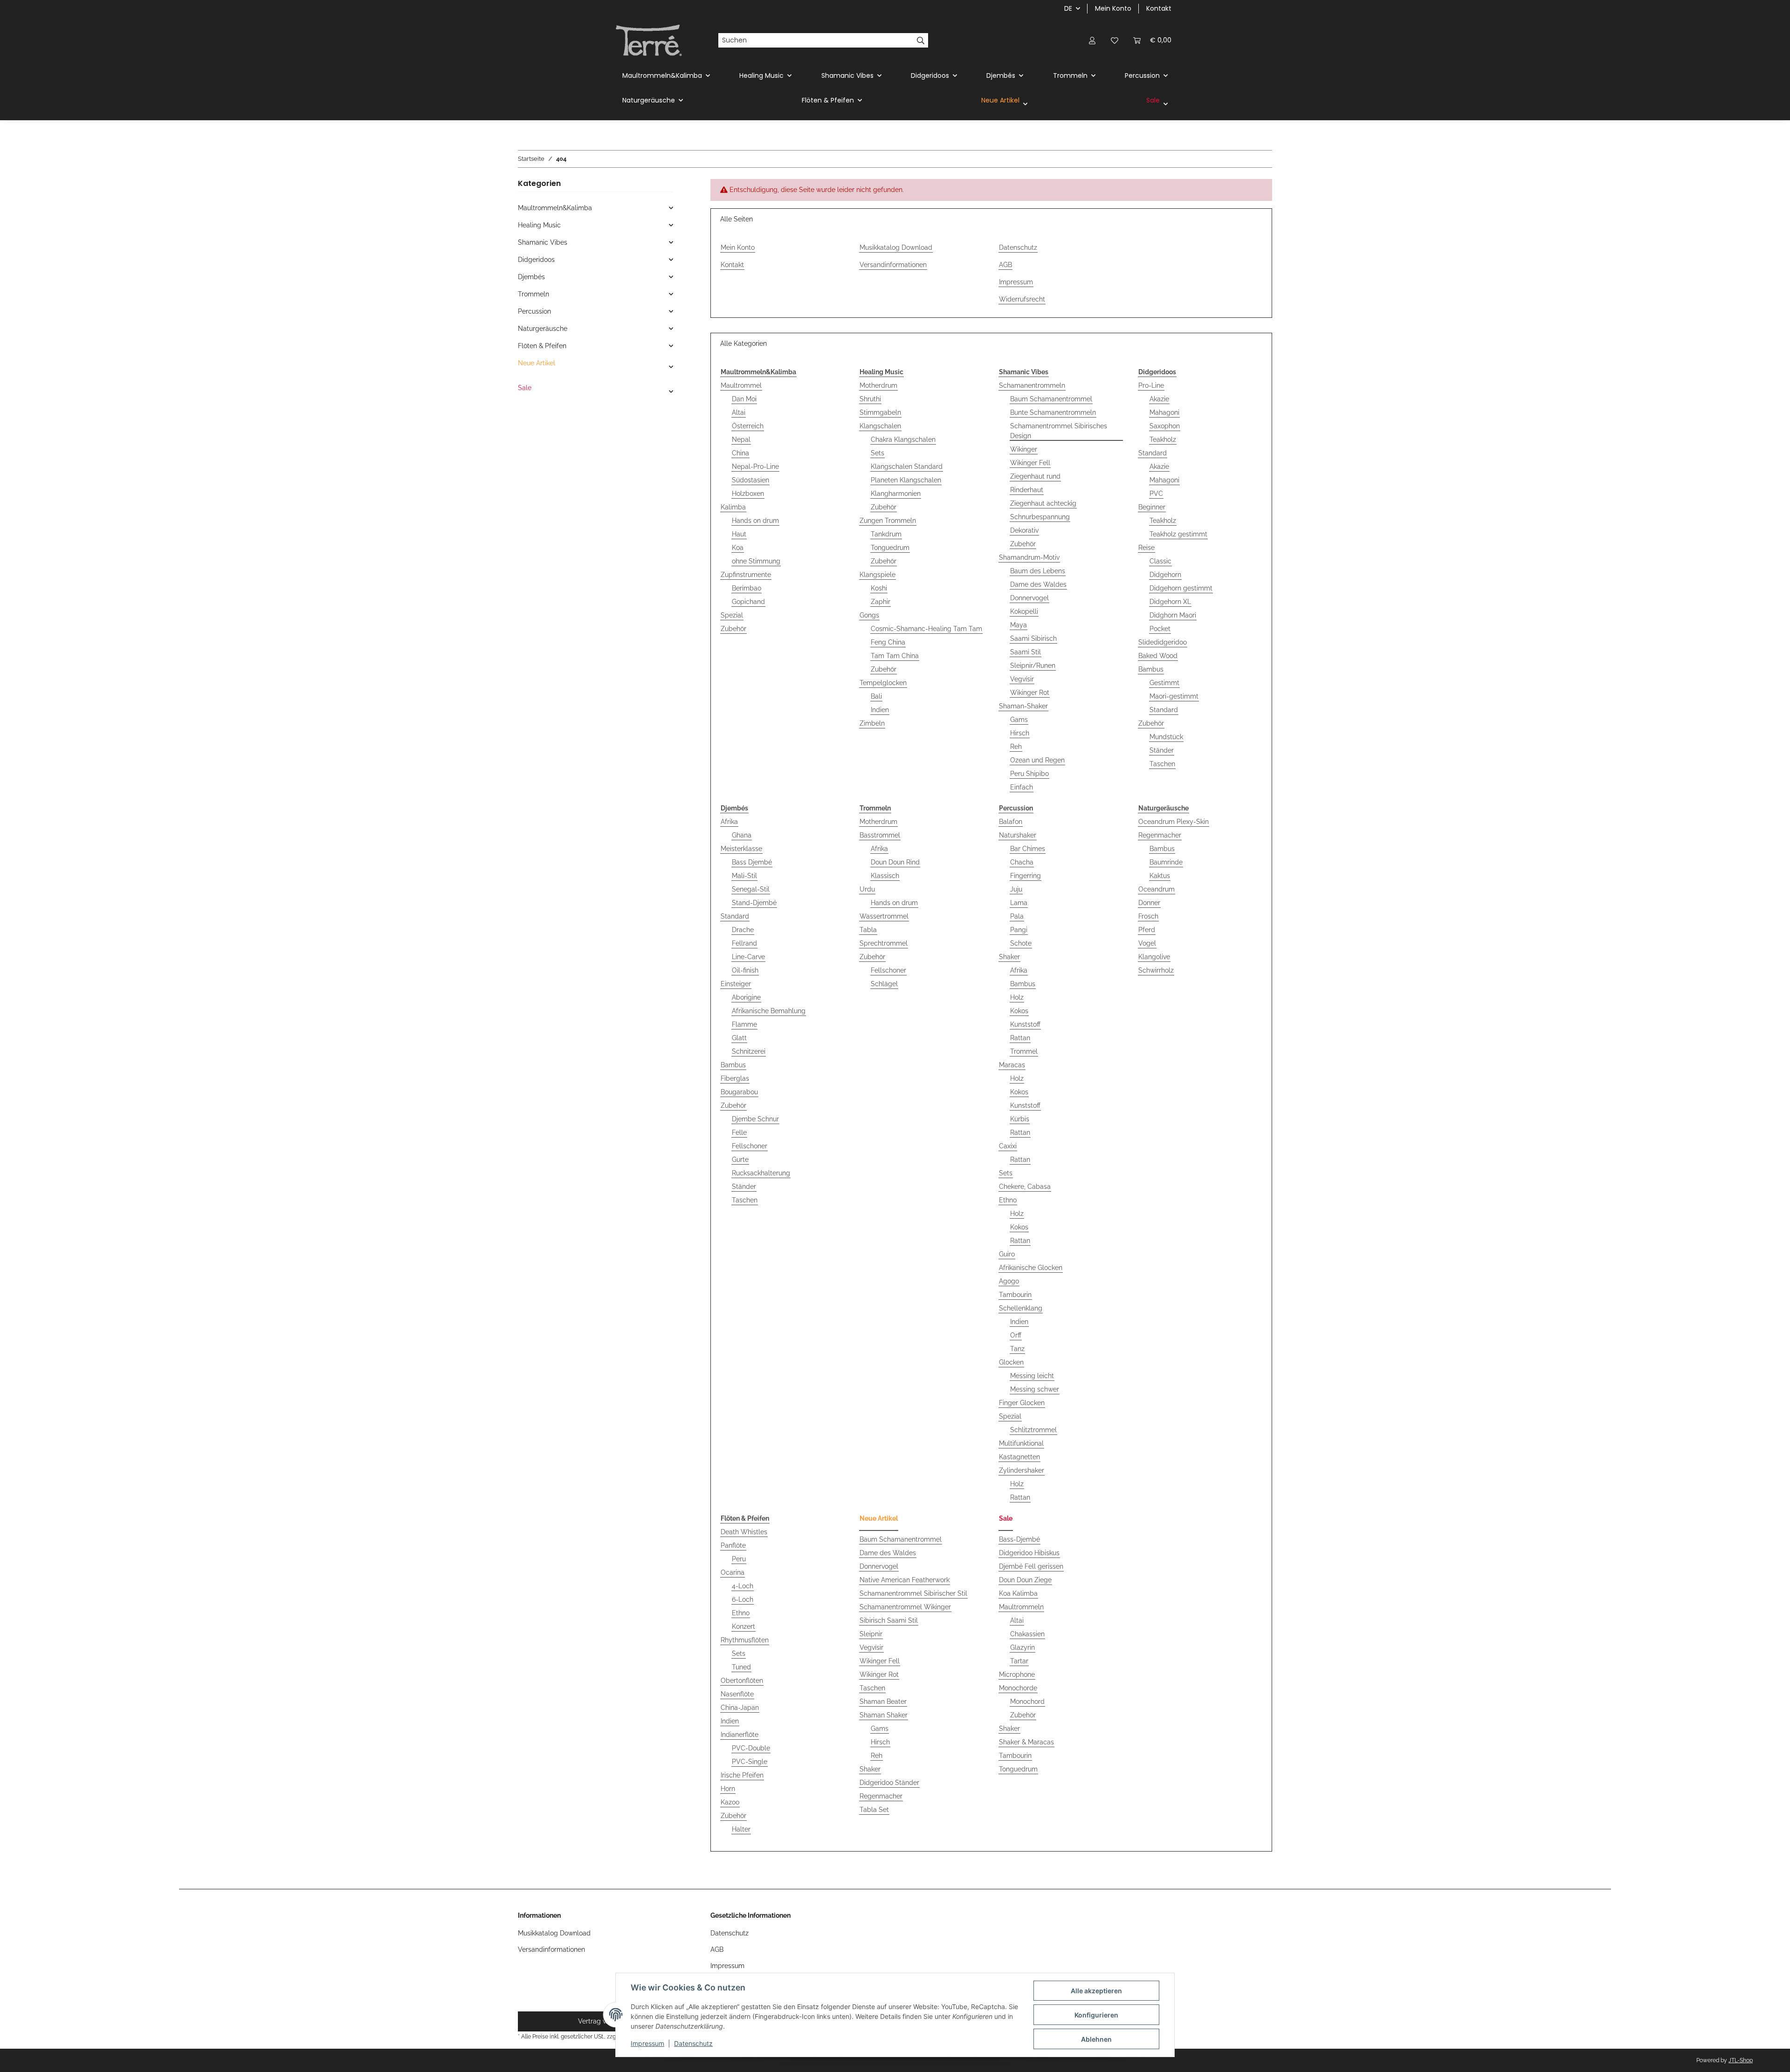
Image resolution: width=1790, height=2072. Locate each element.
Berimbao (747, 588)
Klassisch (885, 876)
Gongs (869, 615)
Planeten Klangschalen (906, 480)
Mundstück (1166, 737)
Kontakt (1159, 8)
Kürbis (1020, 1119)
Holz (1017, 997)
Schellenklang (1021, 1308)
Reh (1016, 747)
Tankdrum (886, 534)
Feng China (888, 642)
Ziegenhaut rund (1035, 476)
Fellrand (744, 943)
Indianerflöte (740, 1735)
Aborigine (746, 997)
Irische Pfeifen (742, 1775)
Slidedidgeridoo (1163, 642)
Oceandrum (1157, 889)
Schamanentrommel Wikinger (905, 1607)
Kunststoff (1025, 1024)
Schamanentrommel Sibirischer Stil (913, 1593)
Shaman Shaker (884, 1715)
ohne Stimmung (756, 561)
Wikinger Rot (1030, 693)
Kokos (1019, 1011)
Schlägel (884, 984)
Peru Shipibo (1029, 774)
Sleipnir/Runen (1033, 666)
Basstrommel (880, 835)
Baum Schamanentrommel (1051, 399)
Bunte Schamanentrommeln (1053, 412)
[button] (1092, 40)
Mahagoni (1164, 412)
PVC (1156, 494)
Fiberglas (735, 1078)
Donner (1149, 903)
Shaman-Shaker (1023, 706)
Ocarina (733, 1572)
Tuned (741, 1667)
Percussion (534, 311)
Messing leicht (1032, 1376)
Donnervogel (1029, 598)
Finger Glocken (1022, 1403)
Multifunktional (1021, 1443)
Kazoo (730, 1802)
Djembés (531, 277)
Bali (876, 696)
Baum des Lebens (1038, 571)
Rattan (1020, 1038)
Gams (1019, 720)
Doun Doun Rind (895, 862)
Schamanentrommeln (1032, 385)
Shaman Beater (883, 1702)
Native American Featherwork (905, 1580)
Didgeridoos (536, 260)
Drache (743, 930)
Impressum (647, 2043)
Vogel (1147, 943)
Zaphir (881, 602)
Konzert (744, 1626)
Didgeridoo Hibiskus (1029, 1553)
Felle (739, 1132)
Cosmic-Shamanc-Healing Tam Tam (926, 629)
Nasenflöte (737, 1694)
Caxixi (1008, 1146)
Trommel (1024, 1051)
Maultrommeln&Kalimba (555, 208)
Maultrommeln (1021, 1607)
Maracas (1012, 1065)
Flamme (744, 1024)
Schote (1021, 943)
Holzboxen (748, 494)
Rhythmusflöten (745, 1640)
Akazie (1159, 399)
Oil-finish (745, 970)
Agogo (1009, 1281)
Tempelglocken (883, 683)
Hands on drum (755, 521)
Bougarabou (739, 1092)
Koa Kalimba (1018, 1593)
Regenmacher (1160, 835)
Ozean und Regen (1037, 760)
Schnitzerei (749, 1051)
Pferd (1147, 930)
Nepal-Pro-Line (755, 467)
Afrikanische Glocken (1031, 1268)
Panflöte (733, 1545)
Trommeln (534, 294)
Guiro (1007, 1254)
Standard (1153, 453)
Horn (728, 1789)
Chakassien (1027, 1634)
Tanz (1017, 1349)
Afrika (729, 822)
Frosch (1148, 916)
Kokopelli (1024, 611)
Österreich (748, 426)
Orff (1016, 1335)
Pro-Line (1151, 385)
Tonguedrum (890, 548)
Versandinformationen (893, 265)
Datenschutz (693, 2043)
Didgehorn (1165, 575)
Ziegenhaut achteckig (1043, 503)
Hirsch (1020, 733)
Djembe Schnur (755, 1119)
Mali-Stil (744, 876)
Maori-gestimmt (1174, 696)
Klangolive (1154, 957)
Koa (738, 548)
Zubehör (733, 629)
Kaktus (1160, 876)
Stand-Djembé (754, 903)
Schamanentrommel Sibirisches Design (1059, 431)
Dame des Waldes (1038, 584)
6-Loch (743, 1599)
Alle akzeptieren (1096, 1991)
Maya (1019, 625)
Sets (878, 453)
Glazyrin (1022, 1647)
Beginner (1152, 507)
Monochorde (1018, 1688)
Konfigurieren (1096, 2015)
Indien (880, 710)
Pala (1017, 916)
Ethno (1008, 1200)
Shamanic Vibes (543, 242)
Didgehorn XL (1170, 602)
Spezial (732, 615)
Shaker (1009, 957)
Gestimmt (1164, 683)
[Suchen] (921, 41)
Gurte (740, 1159)
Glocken (1011, 1362)
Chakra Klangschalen (903, 439)
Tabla (868, 930)
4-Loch (743, 1586)
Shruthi (870, 399)
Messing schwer (1035, 1389)
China (740, 453)
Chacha (1022, 862)
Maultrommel (741, 385)
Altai (739, 412)
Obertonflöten (742, 1681)
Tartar (1019, 1661)
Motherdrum (878, 385)
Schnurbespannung (1040, 517)
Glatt (739, 1038)
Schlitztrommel (1033, 1430)
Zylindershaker (1022, 1470)
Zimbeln (872, 723)
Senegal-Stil (751, 889)
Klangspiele (878, 575)
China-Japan (740, 1708)
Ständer (1162, 750)
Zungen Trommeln (888, 521)
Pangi (1019, 930)
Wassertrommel (884, 916)
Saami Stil (1026, 652)
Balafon (1011, 822)
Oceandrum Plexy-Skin (1174, 822)
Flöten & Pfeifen (542, 346)
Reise (1146, 548)
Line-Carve (748, 957)
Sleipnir (871, 1634)
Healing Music (539, 225)
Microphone (1017, 1674)
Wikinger (1024, 449)
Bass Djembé (752, 862)
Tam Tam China (895, 656)
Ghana (742, 835)
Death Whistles (744, 1532)
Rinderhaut (1027, 490)
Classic (1160, 561)
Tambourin (1015, 1295)
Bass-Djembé (1019, 1539)
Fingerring (1026, 876)
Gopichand (748, 602)
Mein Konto (1113, 8)
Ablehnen (1096, 2039)
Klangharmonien (896, 494)
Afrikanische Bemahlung (769, 1011)
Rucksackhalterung (761, 1173)
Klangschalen (880, 426)
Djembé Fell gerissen (1031, 1566)
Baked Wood (1158, 656)
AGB (1005, 265)
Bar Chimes (1028, 849)
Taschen (1162, 764)
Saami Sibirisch (1033, 638)
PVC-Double (751, 1748)
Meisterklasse (741, 849)
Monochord (1027, 1702)
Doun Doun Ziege (1025, 1580)
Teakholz (1163, 439)
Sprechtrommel (884, 943)
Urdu (867, 889)
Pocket (1160, 629)
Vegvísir (1022, 679)
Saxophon (1165, 426)
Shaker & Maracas (1026, 1742)
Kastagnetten (1019, 1457)
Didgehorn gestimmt (1181, 588)
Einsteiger (736, 984)
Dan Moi (744, 399)
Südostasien (750, 480)
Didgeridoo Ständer (889, 1783)
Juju (1016, 889)
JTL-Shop (1741, 2060)
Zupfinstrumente (746, 575)
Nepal (741, 439)
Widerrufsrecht (1022, 299)
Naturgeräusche (543, 329)
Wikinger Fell (1030, 463)
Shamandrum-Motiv (1029, 557)
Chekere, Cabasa (1025, 1187)
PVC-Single (750, 1762)
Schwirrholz (1156, 970)
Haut (739, 534)
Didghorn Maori (1173, 615)
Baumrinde (1166, 862)
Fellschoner (750, 1146)
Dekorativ (1024, 530)
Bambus (1151, 669)
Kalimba (733, 507)
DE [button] (1068, 8)
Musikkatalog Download (896, 247)
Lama (1019, 903)
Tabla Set (874, 1810)
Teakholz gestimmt (1178, 534)
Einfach (1022, 787)
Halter (741, 1829)
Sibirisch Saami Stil (889, 1620)
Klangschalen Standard (907, 467)
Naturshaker (1018, 835)
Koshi (879, 588)
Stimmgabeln (880, 412)
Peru (739, 1559)
